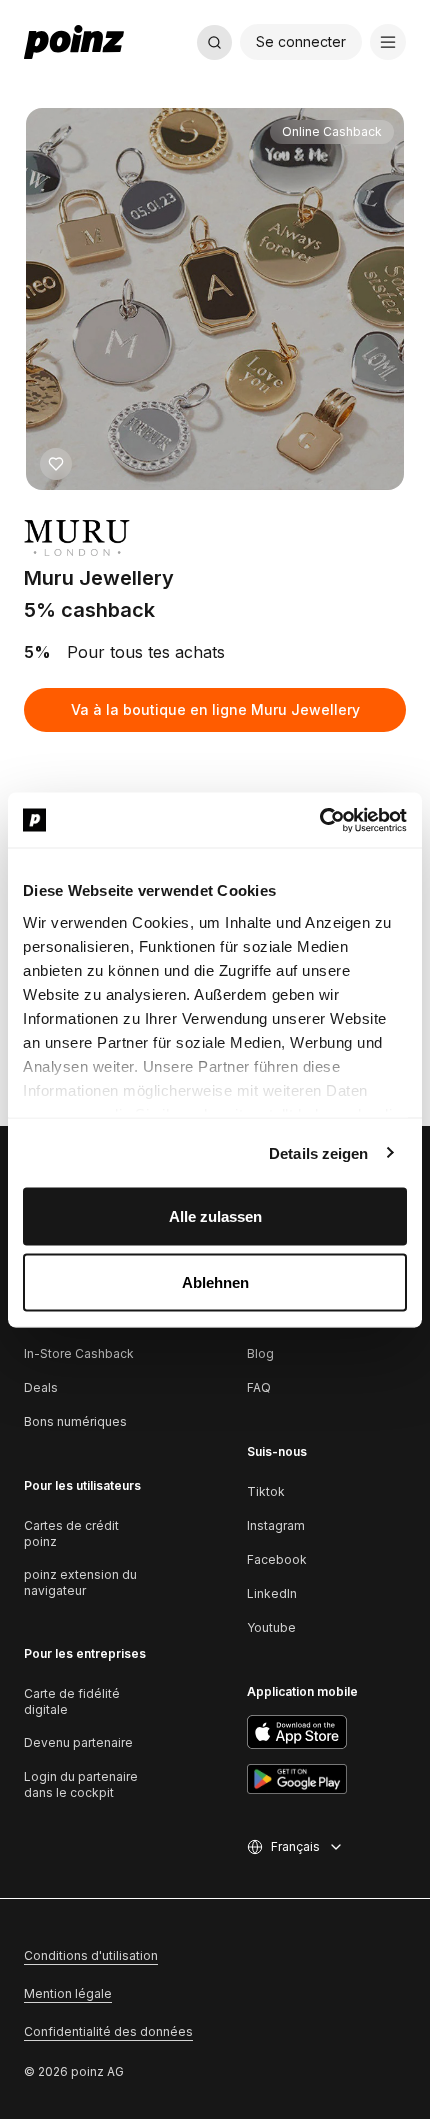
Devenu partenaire (78, 1742)
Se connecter (301, 41)
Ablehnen (215, 1281)
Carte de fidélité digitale (72, 1701)
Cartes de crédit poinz (71, 1533)
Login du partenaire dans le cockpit (81, 1784)
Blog (260, 1353)
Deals (41, 1387)
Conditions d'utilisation (91, 1955)
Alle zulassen (215, 1216)
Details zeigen (318, 1152)
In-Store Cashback (79, 1353)
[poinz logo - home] (74, 42)
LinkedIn (272, 1593)
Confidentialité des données (108, 2031)
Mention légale (68, 1993)
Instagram (276, 1525)
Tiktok (266, 1491)
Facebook (277, 1559)
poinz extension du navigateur (80, 1582)
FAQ (259, 1387)
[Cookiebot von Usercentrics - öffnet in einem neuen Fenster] (319, 820)
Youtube (271, 1627)
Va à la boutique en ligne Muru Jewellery (215, 709)
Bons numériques (75, 1421)
